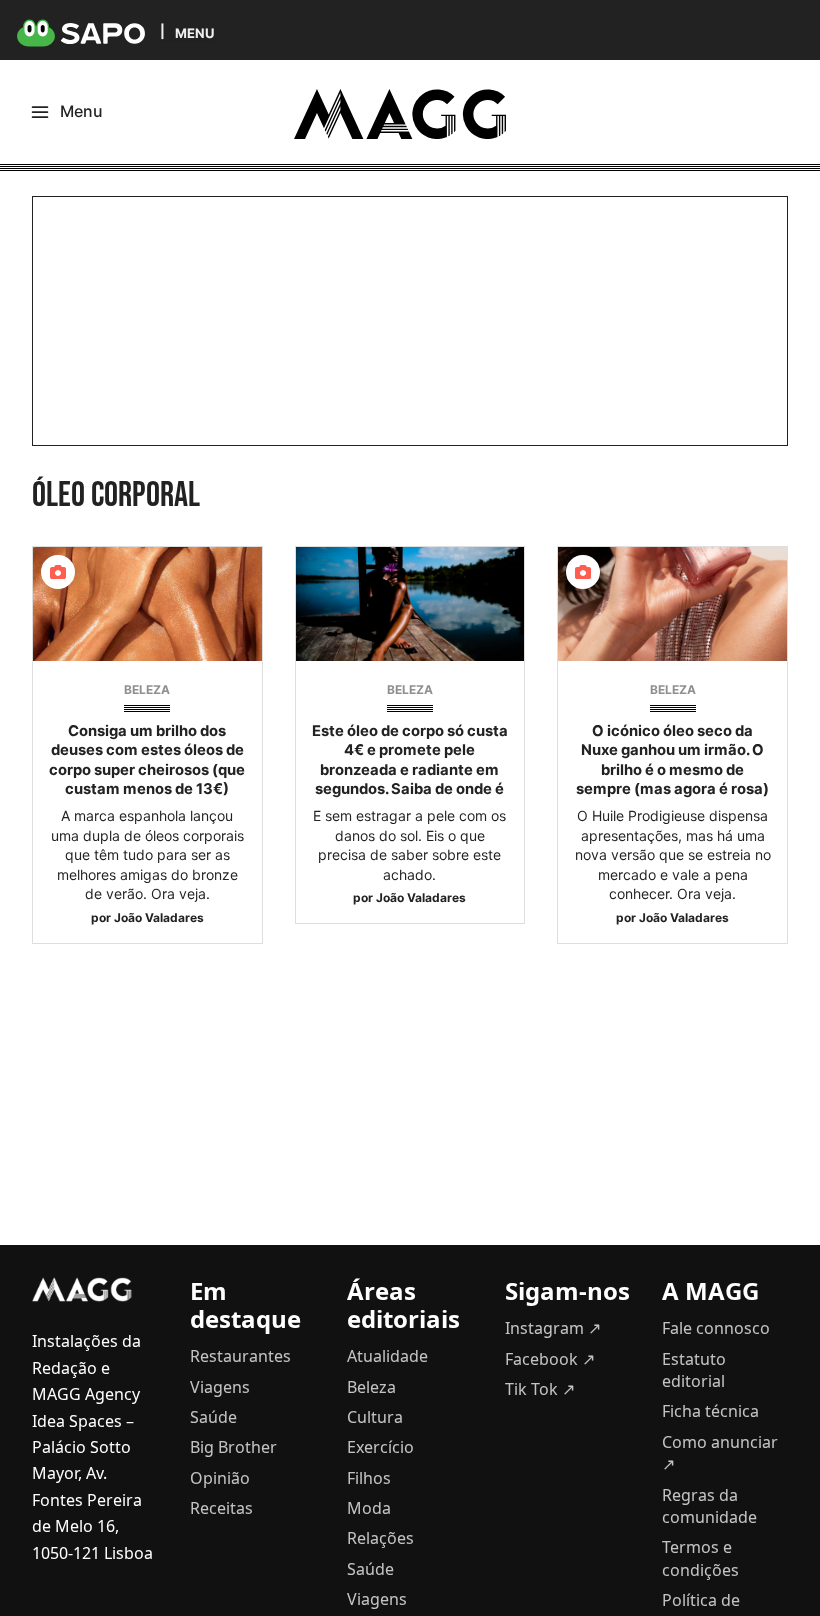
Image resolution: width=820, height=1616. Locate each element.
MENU (194, 32)
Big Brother (233, 1447)
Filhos (369, 1478)
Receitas (221, 1508)
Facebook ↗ (550, 1359)
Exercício (380, 1447)
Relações (380, 1538)
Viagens (220, 1387)
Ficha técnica (710, 1411)
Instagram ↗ (553, 1328)
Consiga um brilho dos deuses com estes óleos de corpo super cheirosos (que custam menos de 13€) (147, 760)
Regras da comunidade (709, 1506)
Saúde (213, 1417)
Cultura (375, 1417)
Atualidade (387, 1356)
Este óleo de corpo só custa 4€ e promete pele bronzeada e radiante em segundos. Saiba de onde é (410, 760)
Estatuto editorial (694, 1370)
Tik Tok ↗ (540, 1389)
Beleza (147, 689)
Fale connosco (716, 1328)
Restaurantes (240, 1356)
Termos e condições (700, 1558)
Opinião (220, 1478)
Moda (369, 1508)
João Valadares (159, 917)
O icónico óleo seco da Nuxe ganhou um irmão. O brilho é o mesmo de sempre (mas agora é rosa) (672, 760)
